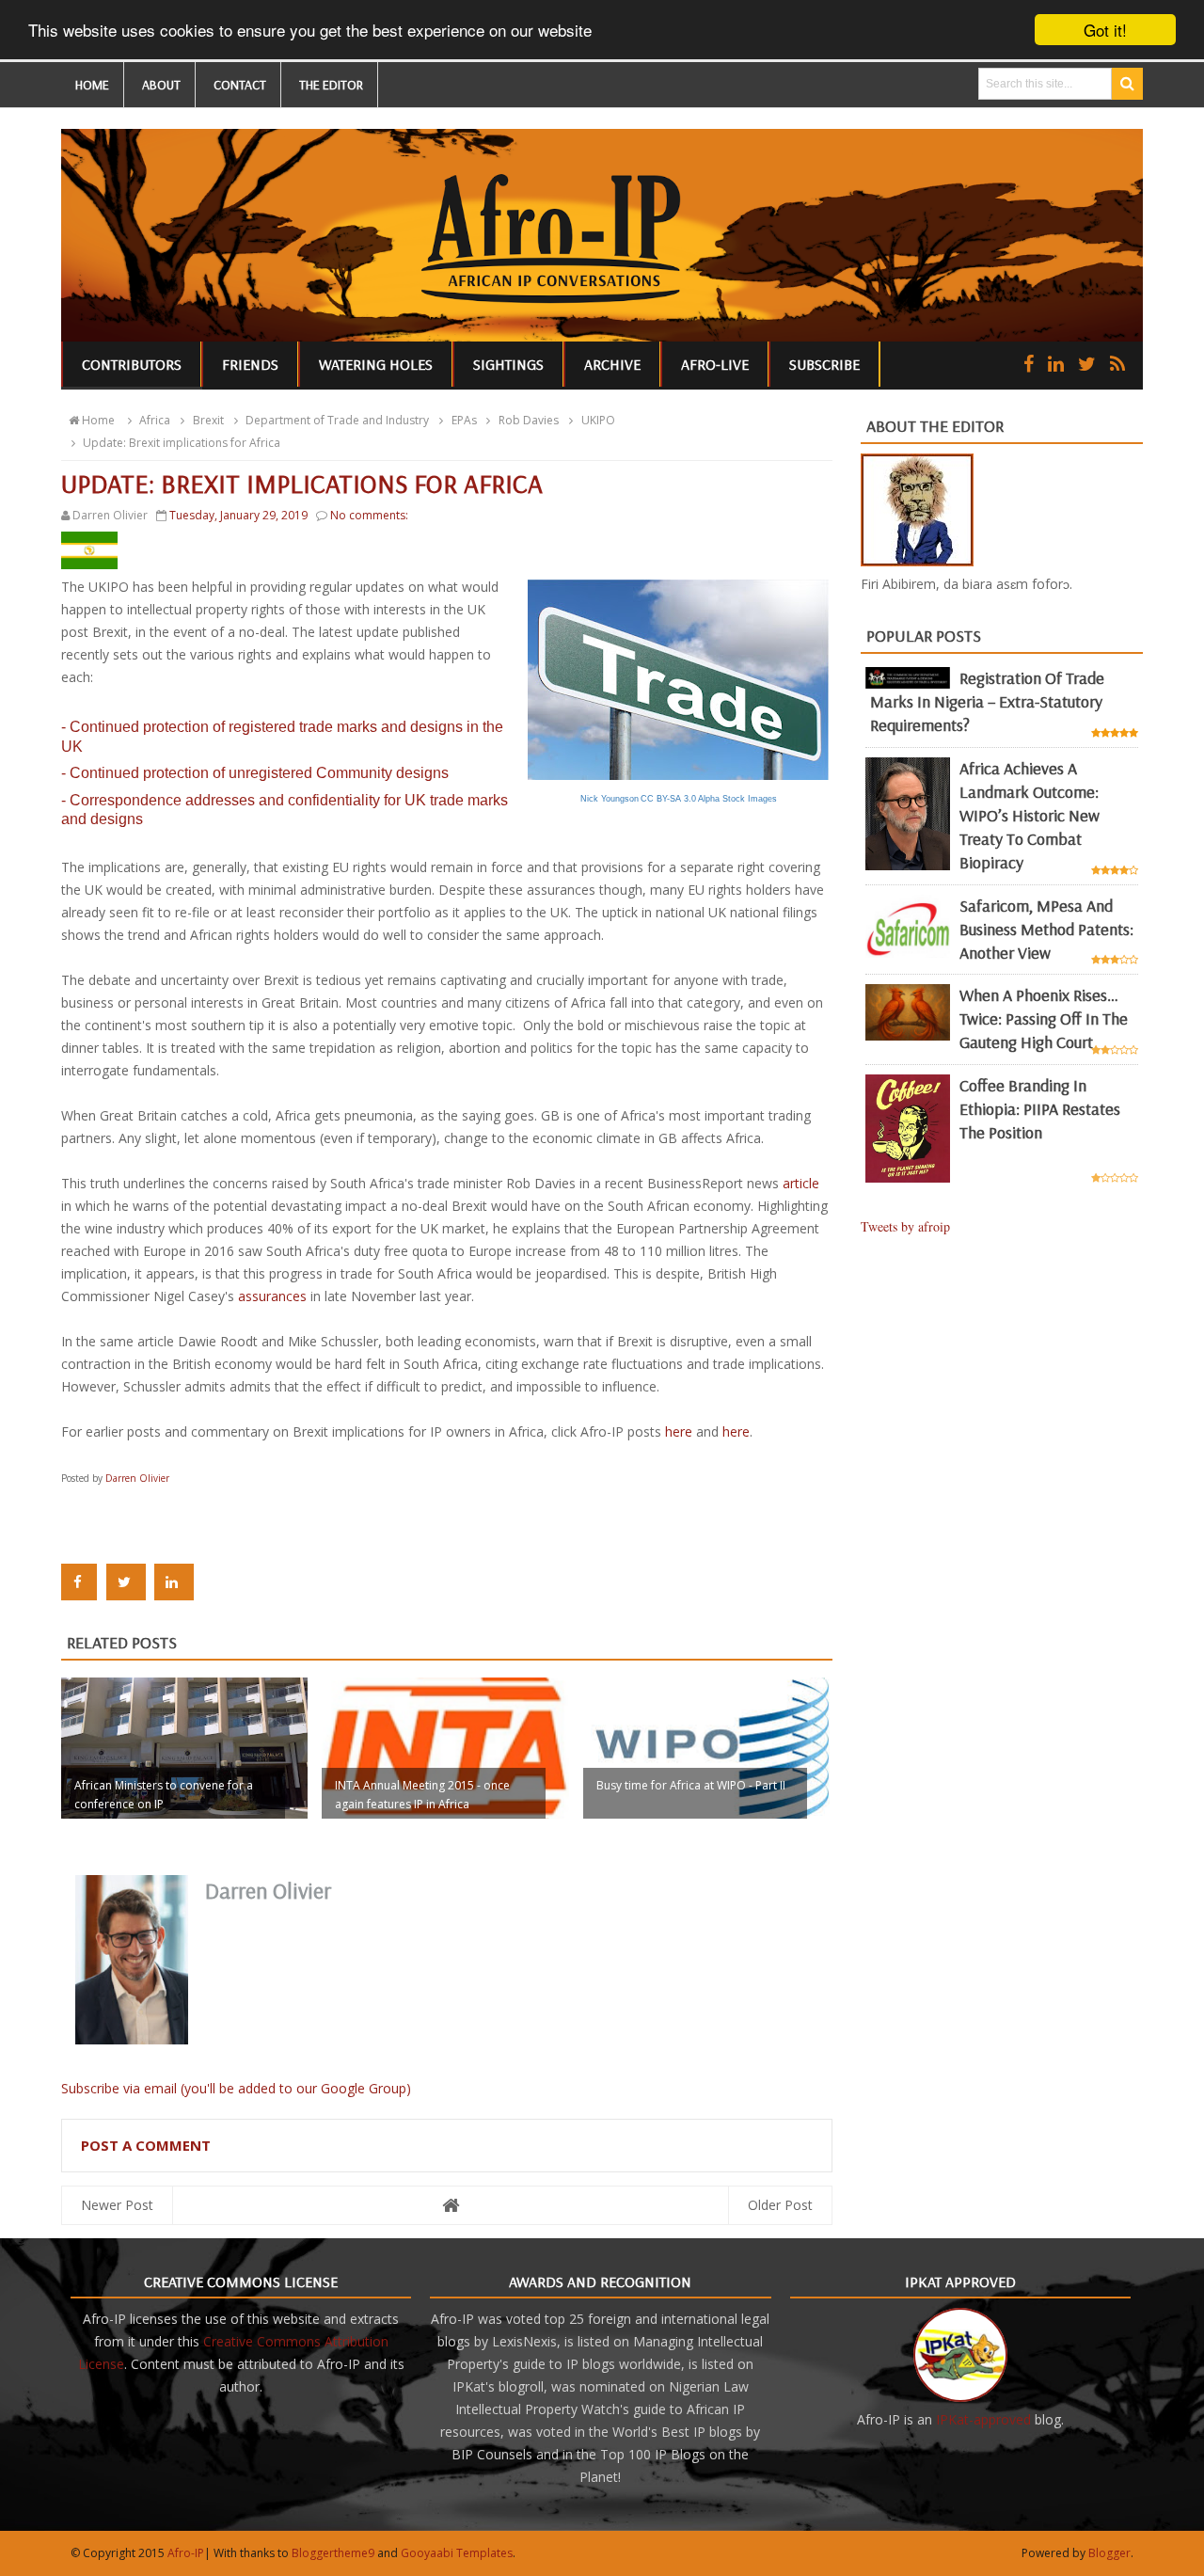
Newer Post (117, 2205)
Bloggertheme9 (333, 2553)
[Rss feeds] (1117, 364)
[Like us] (1029, 364)
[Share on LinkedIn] (174, 1582)
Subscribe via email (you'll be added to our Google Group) (236, 2088)
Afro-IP (186, 2553)
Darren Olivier (137, 1478)
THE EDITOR (331, 85)
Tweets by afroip (905, 1226)
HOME (92, 85)
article (801, 1183)
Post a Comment (146, 2145)
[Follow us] (1087, 364)
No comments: (369, 515)
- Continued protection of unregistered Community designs (255, 773)
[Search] (1127, 84)
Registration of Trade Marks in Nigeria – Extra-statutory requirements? (987, 701)
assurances (274, 1296)
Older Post (780, 2205)
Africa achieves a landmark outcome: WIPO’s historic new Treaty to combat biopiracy (1030, 815)
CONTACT (240, 85)
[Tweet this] (126, 1582)
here (679, 1431)
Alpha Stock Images (737, 799)
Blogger (1109, 2553)
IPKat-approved (983, 2419)
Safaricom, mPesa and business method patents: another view (1046, 929)
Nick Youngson (610, 799)
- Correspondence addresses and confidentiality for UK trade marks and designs (285, 810)
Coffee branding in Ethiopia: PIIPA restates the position (1040, 1109)
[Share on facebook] (79, 1582)
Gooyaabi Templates (457, 2553)
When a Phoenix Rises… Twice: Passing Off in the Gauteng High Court (1044, 1018)
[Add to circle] (1056, 364)
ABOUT (161, 85)
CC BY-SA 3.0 (668, 799)
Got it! (1105, 30)
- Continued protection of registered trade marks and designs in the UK (282, 737)
